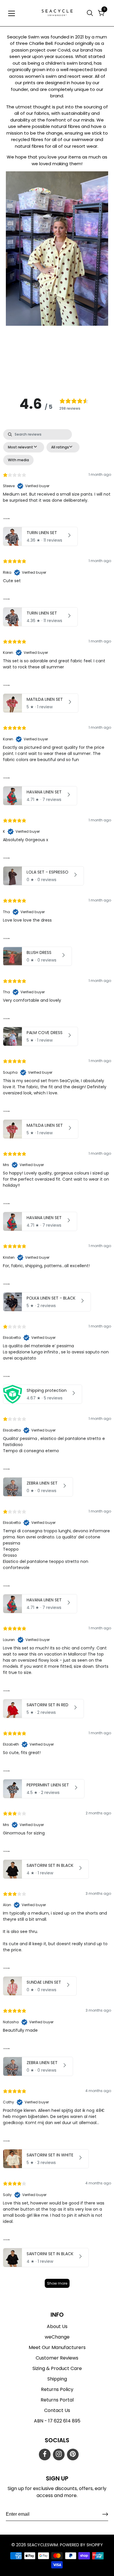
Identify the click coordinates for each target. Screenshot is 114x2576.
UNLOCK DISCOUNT (30, 1309)
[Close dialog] (9, 1250)
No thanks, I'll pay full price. (30, 1319)
